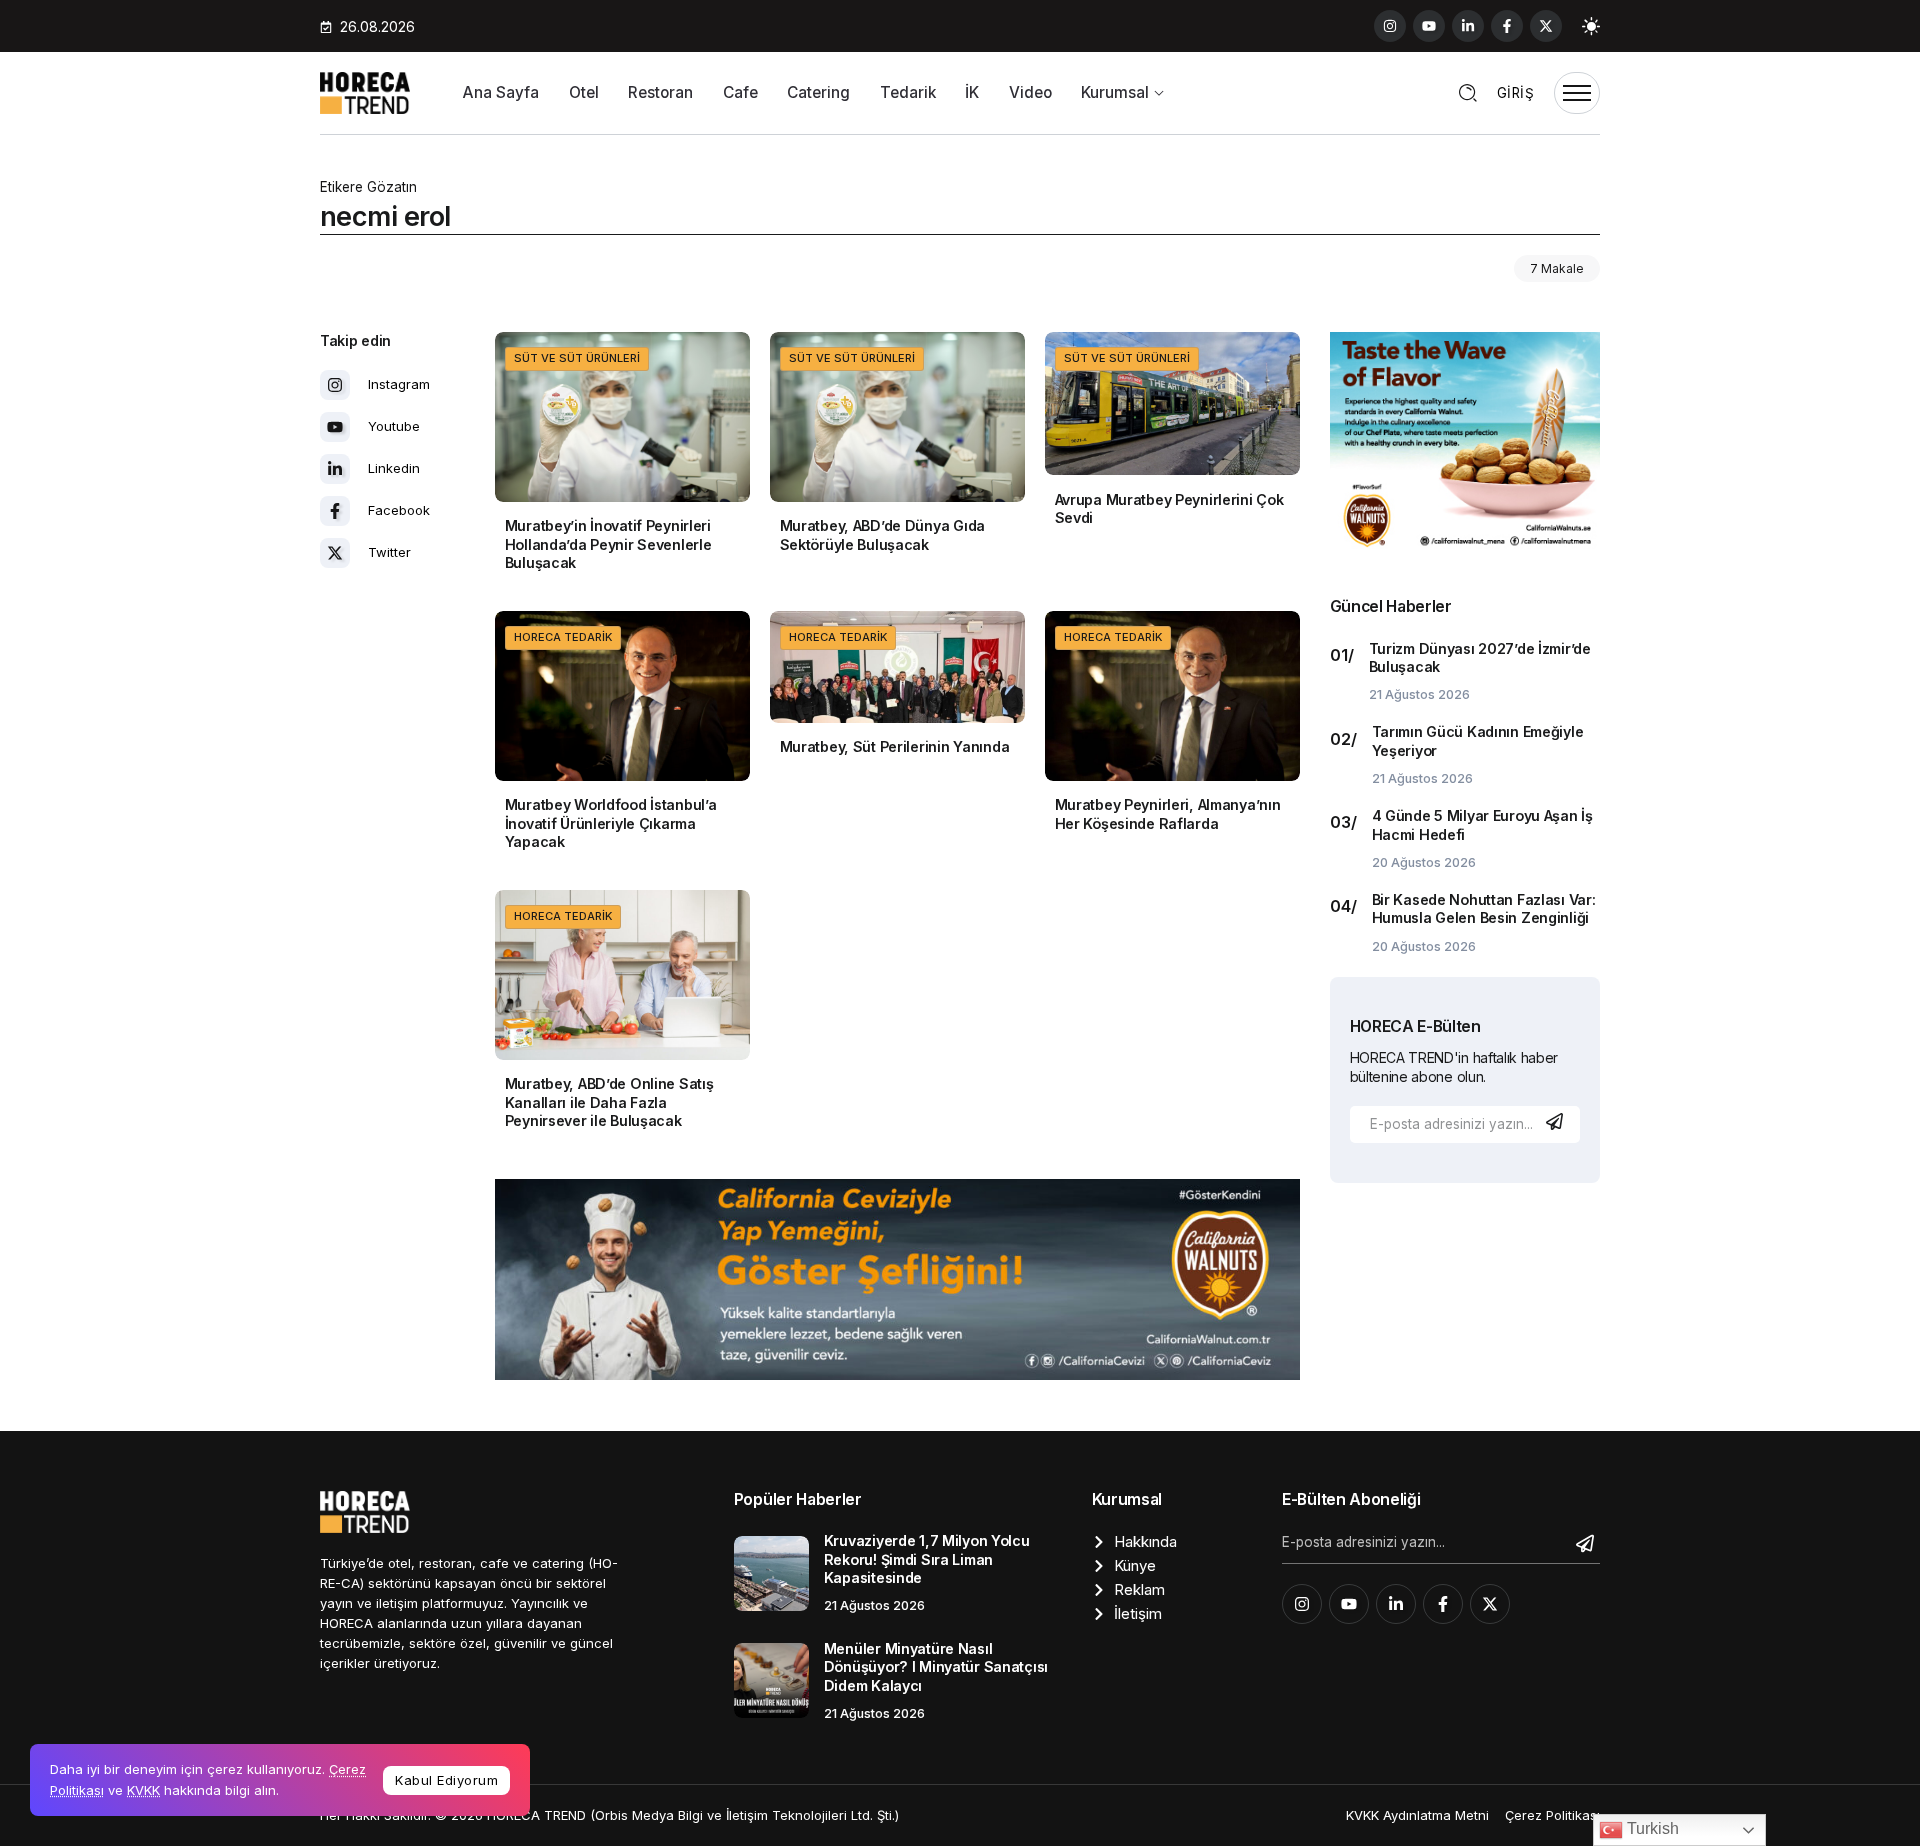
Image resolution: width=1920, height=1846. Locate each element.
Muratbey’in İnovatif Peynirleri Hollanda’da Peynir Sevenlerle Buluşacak (608, 544)
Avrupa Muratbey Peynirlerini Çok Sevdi (1169, 509)
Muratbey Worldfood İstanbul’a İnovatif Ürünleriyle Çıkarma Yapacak (611, 823)
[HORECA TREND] (365, 91)
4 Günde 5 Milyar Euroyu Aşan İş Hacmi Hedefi (1482, 825)
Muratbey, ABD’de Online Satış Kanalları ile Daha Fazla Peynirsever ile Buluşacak (609, 1102)
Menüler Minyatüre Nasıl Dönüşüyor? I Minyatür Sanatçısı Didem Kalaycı (936, 1667)
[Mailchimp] (1557, 1121)
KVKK (143, 1790)
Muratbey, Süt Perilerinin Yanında (895, 746)
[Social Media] (1390, 26)
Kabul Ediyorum (446, 1780)
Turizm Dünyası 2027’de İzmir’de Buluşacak (1480, 658)
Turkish (1651, 1828)
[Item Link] (622, 417)
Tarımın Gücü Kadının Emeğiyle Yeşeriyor (1478, 741)
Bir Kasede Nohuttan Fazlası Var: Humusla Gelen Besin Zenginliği (1484, 909)
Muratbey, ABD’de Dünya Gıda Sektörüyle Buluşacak (882, 535)
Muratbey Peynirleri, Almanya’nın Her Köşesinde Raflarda (1168, 814)
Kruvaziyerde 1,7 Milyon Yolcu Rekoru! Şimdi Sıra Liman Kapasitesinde (927, 1559)
